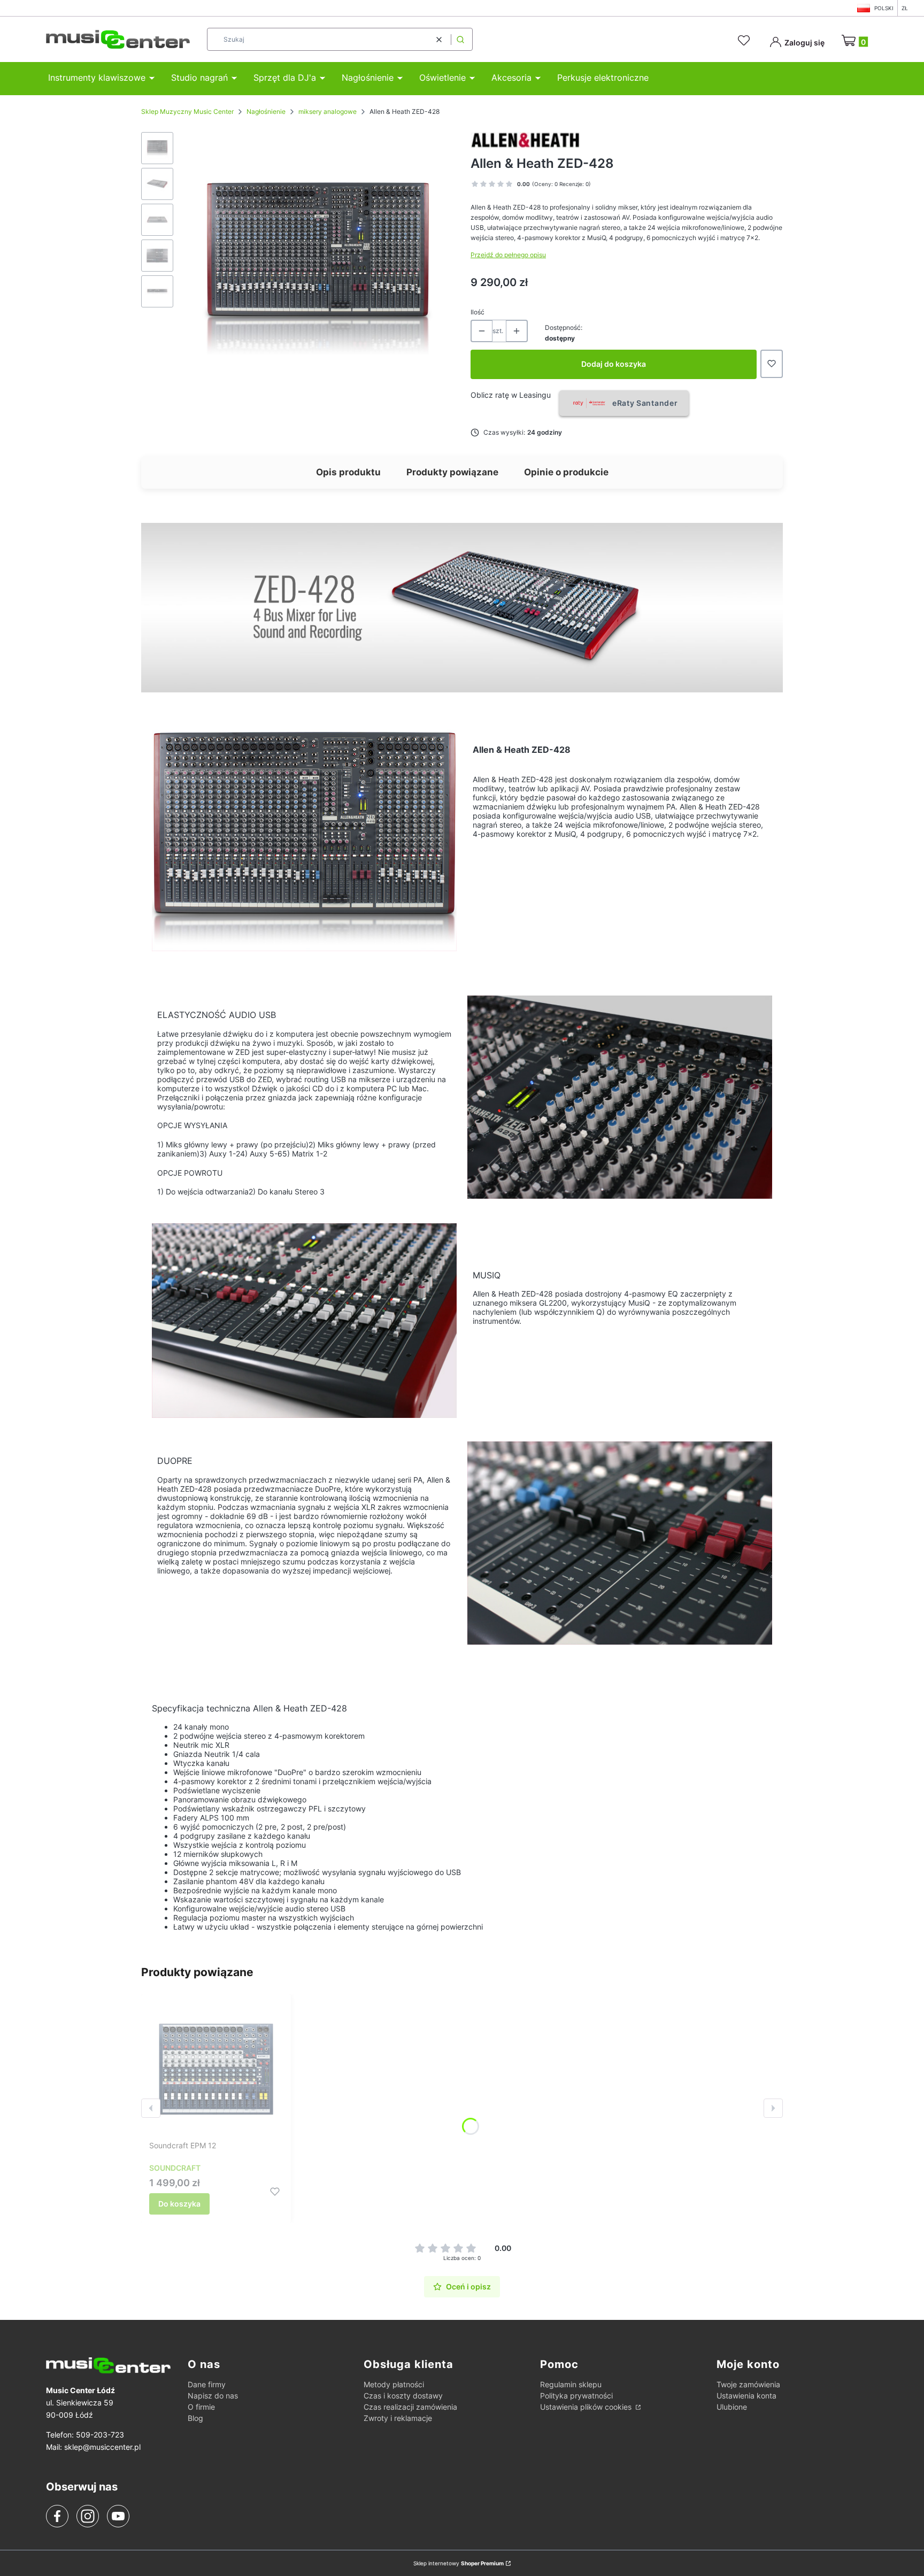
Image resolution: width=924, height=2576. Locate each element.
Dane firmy (207, 2384)
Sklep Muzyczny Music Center (187, 111)
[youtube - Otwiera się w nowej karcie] (118, 2516)
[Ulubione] (745, 41)
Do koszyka (179, 2204)
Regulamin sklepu (571, 2384)
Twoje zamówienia (748, 2384)
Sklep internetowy (459, 2563)
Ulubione (732, 2407)
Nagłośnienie (266, 111)
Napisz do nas (213, 2396)
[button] (460, 39)
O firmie (201, 2407)
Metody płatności (394, 2384)
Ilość (478, 312)
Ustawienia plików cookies (587, 2407)
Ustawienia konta (746, 2396)
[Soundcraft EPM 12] (216, 2069)
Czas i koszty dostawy (403, 2396)
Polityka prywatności (576, 2396)
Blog (195, 2418)
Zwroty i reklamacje (398, 2418)
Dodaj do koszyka (614, 364)
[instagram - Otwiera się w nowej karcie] (88, 2516)
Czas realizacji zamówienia (410, 2407)
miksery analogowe (328, 111)
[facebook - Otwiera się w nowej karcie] (57, 2516)
